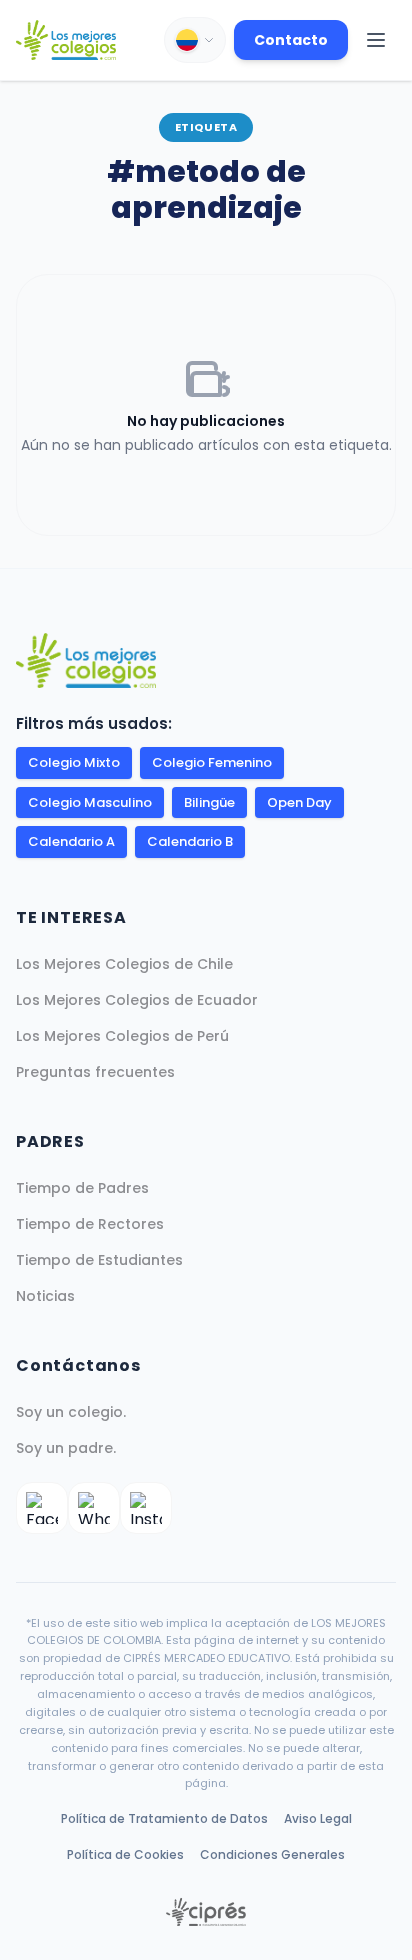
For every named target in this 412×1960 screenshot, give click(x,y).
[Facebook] (42, 1508)
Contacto (291, 40)
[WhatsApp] (94, 1508)
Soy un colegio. (71, 1412)
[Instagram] (146, 1508)
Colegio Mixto (74, 762)
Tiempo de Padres (82, 1188)
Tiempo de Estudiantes (99, 1260)
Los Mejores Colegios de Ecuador (137, 1000)
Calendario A (71, 841)
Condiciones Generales (272, 1854)
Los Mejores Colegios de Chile (124, 964)
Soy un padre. (66, 1448)
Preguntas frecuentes (95, 1072)
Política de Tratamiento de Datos (164, 1818)
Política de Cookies (125, 1854)
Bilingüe (209, 802)
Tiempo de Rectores (90, 1224)
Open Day (299, 802)
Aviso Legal (318, 1818)
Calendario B (190, 841)
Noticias (45, 1296)
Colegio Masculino (90, 802)
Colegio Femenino (212, 762)
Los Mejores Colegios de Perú (122, 1036)
